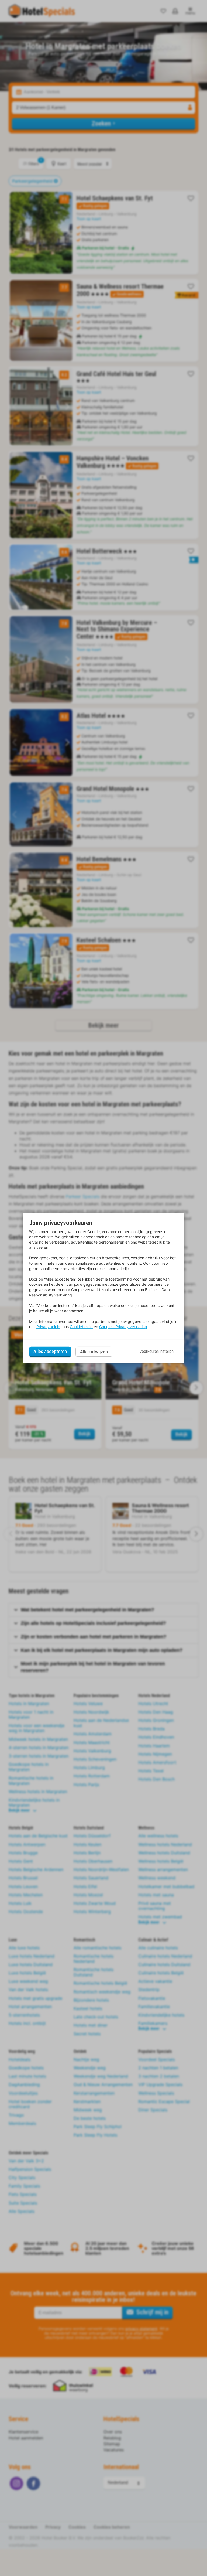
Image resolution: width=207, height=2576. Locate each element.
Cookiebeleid (81, 1327)
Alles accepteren (50, 1351)
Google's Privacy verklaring (123, 1327)
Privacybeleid (48, 1327)
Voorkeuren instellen (156, 1351)
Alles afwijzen (94, 1352)
